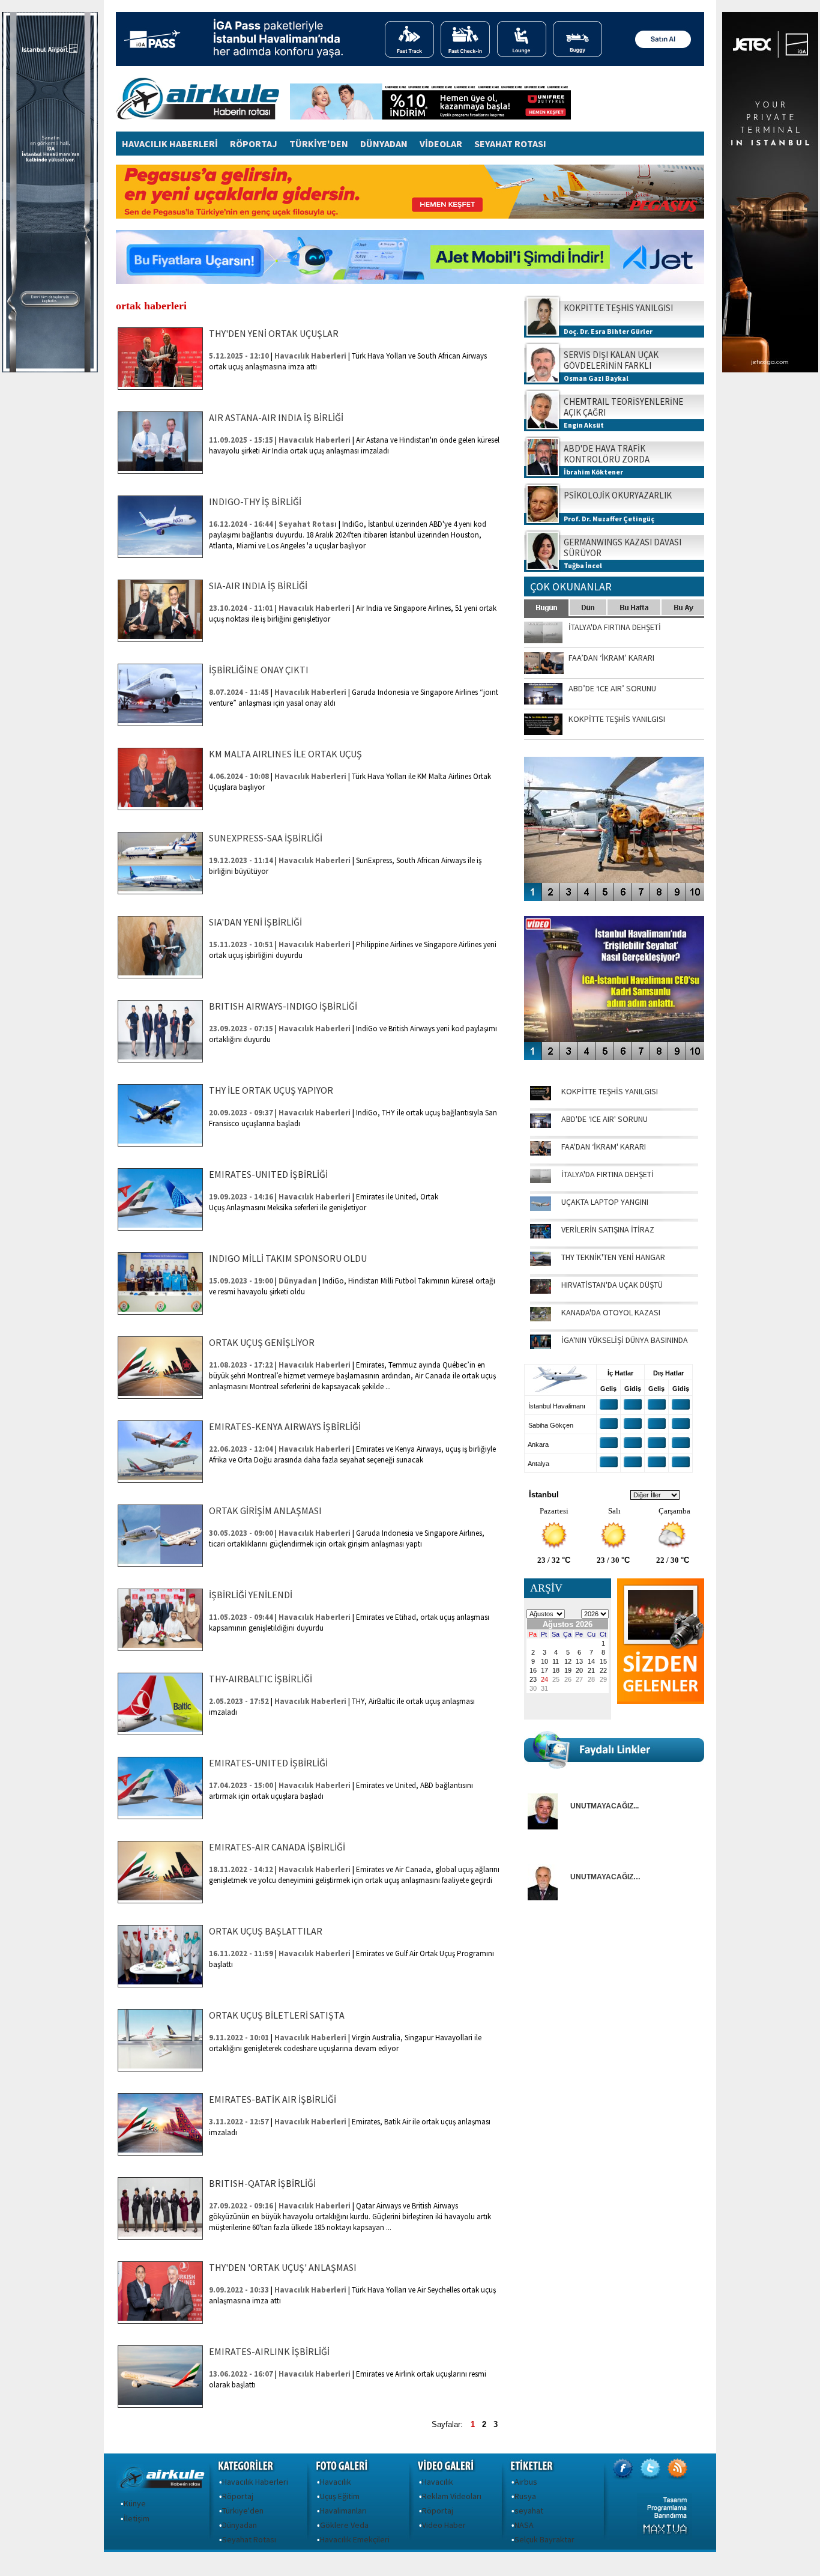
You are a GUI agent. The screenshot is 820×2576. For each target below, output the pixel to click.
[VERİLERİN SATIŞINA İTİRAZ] (541, 1235)
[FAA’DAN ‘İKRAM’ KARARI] (541, 1153)
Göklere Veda (344, 2525)
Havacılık (336, 2482)
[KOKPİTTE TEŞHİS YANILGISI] (541, 1097)
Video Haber (444, 2525)
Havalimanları (343, 2511)
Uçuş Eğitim (340, 2496)
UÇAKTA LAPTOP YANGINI (605, 1202)
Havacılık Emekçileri (355, 2539)
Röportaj (238, 2496)
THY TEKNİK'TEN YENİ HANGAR (613, 1257)
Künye (135, 2503)
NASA (524, 2525)
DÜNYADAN (384, 144)
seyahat (529, 2511)
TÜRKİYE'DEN (319, 144)
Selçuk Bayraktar (544, 2539)
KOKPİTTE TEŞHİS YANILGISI (610, 1091)
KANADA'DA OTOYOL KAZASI (611, 1312)
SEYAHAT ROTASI (510, 144)
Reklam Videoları (452, 2496)
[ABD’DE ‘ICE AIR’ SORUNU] (541, 1125)
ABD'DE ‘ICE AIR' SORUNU (604, 1119)
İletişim (137, 2518)
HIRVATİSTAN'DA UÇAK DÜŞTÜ (612, 1285)
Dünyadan (240, 2525)
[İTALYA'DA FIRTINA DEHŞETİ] (541, 1180)
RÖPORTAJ (254, 144)
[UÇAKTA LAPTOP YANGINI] (541, 1208)
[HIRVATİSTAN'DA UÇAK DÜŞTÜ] (541, 1291)
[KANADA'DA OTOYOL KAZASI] (541, 1318)
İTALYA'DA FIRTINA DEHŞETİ (607, 1174)
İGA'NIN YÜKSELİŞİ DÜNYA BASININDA (625, 1340)
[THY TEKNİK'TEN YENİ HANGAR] (541, 1263)
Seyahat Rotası (249, 2539)
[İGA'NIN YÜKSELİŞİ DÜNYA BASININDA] (541, 1346)
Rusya (525, 2496)
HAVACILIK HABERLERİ (170, 144)
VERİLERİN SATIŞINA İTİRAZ (608, 1229)
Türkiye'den (243, 2511)
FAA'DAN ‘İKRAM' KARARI (604, 1147)
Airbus (526, 2482)
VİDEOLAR (441, 144)
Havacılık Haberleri (255, 2482)
